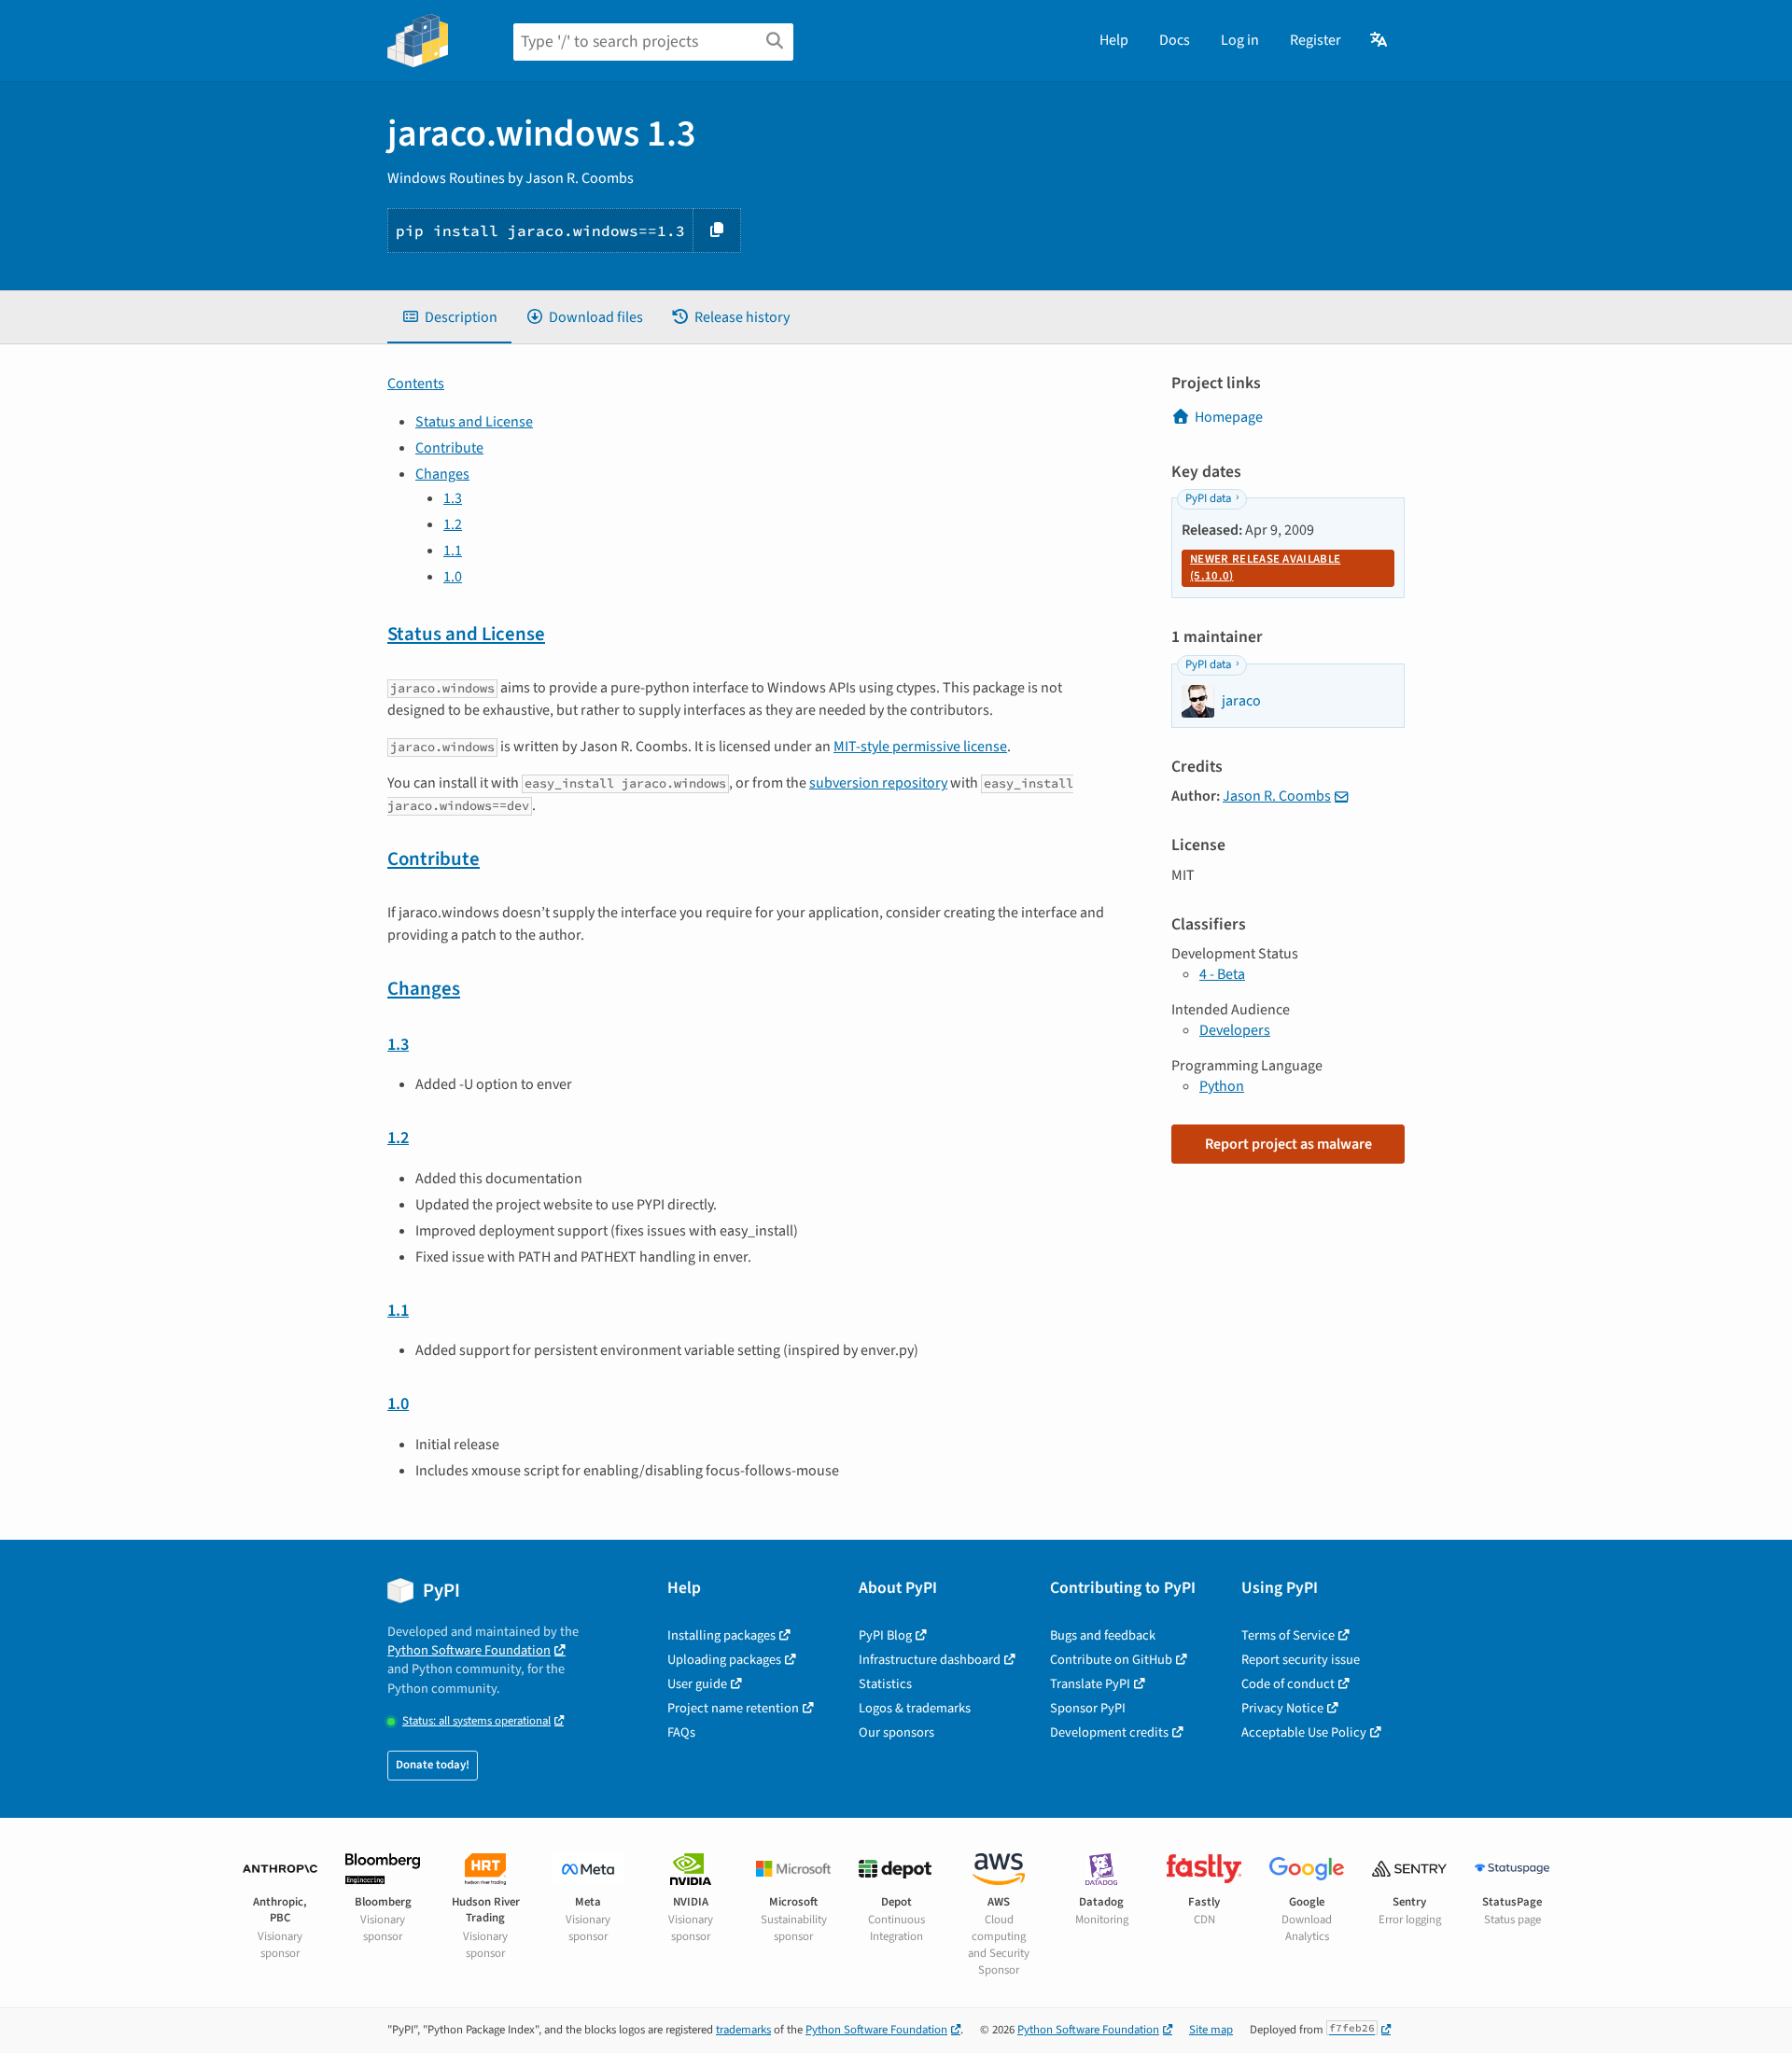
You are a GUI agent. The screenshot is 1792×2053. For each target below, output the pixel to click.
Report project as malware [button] (1288, 1144)
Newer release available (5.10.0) (1265, 567)
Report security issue (1301, 1660)
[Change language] (1380, 40)
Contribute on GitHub (1111, 1660)
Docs (1175, 40)
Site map (1211, 2030)
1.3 (453, 498)
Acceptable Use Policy (1304, 1732)
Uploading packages (724, 1660)
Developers (1235, 1030)
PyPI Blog (885, 1635)
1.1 (453, 551)
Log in (1240, 40)
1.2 (453, 524)
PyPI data (1208, 498)
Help (1114, 40)
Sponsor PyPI (1088, 1708)
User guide (697, 1684)
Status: (476, 1721)
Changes (442, 474)
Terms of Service (1288, 1635)
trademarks (743, 2030)
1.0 (453, 577)
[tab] (449, 317)
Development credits (1109, 1732)
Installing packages (721, 1635)
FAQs (681, 1732)
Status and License (474, 422)
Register (1316, 40)
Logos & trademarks (915, 1708)
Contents (416, 384)
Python (1222, 1086)
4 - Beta (1222, 974)
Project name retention (733, 1708)
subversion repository (878, 783)
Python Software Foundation (469, 1650)
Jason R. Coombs (1277, 796)
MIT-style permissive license (920, 747)
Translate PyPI (1090, 1684)
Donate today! (433, 1765)
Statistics (885, 1684)
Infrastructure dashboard (930, 1660)
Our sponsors (896, 1732)
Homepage (1229, 417)
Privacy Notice (1282, 1708)
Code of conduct (1288, 1684)
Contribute (449, 448)
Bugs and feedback (1103, 1635)
